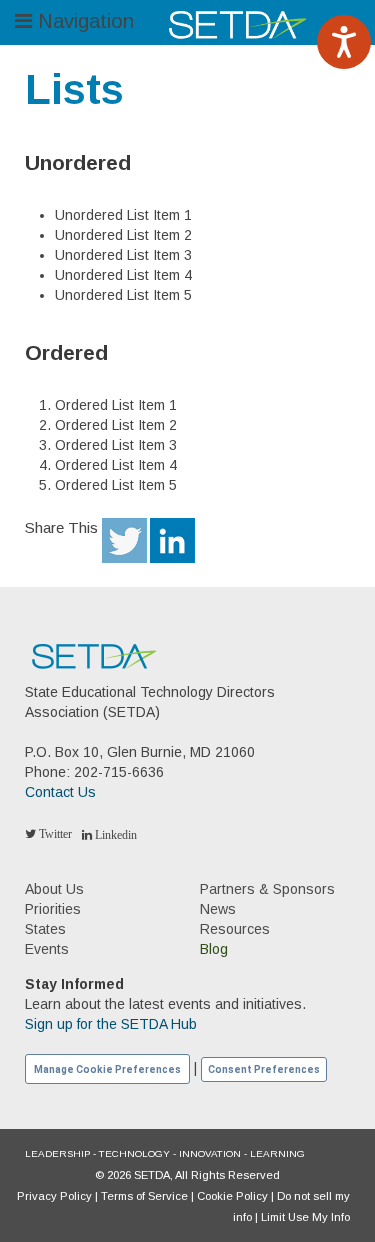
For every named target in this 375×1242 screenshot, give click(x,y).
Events (47, 949)
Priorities (53, 909)
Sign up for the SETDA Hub (111, 1024)
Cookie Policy (232, 1196)
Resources (235, 929)
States (45, 929)
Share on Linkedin (172, 540)
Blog (214, 949)
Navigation (83, 21)
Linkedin (114, 835)
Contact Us (60, 792)
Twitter (54, 834)
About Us (54, 889)
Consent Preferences (264, 1069)
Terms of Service (144, 1196)
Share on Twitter (124, 540)
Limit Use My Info (305, 1217)
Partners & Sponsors (267, 889)
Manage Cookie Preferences (107, 1069)
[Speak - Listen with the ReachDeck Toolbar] (344, 42)
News (218, 909)
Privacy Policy (54, 1196)
